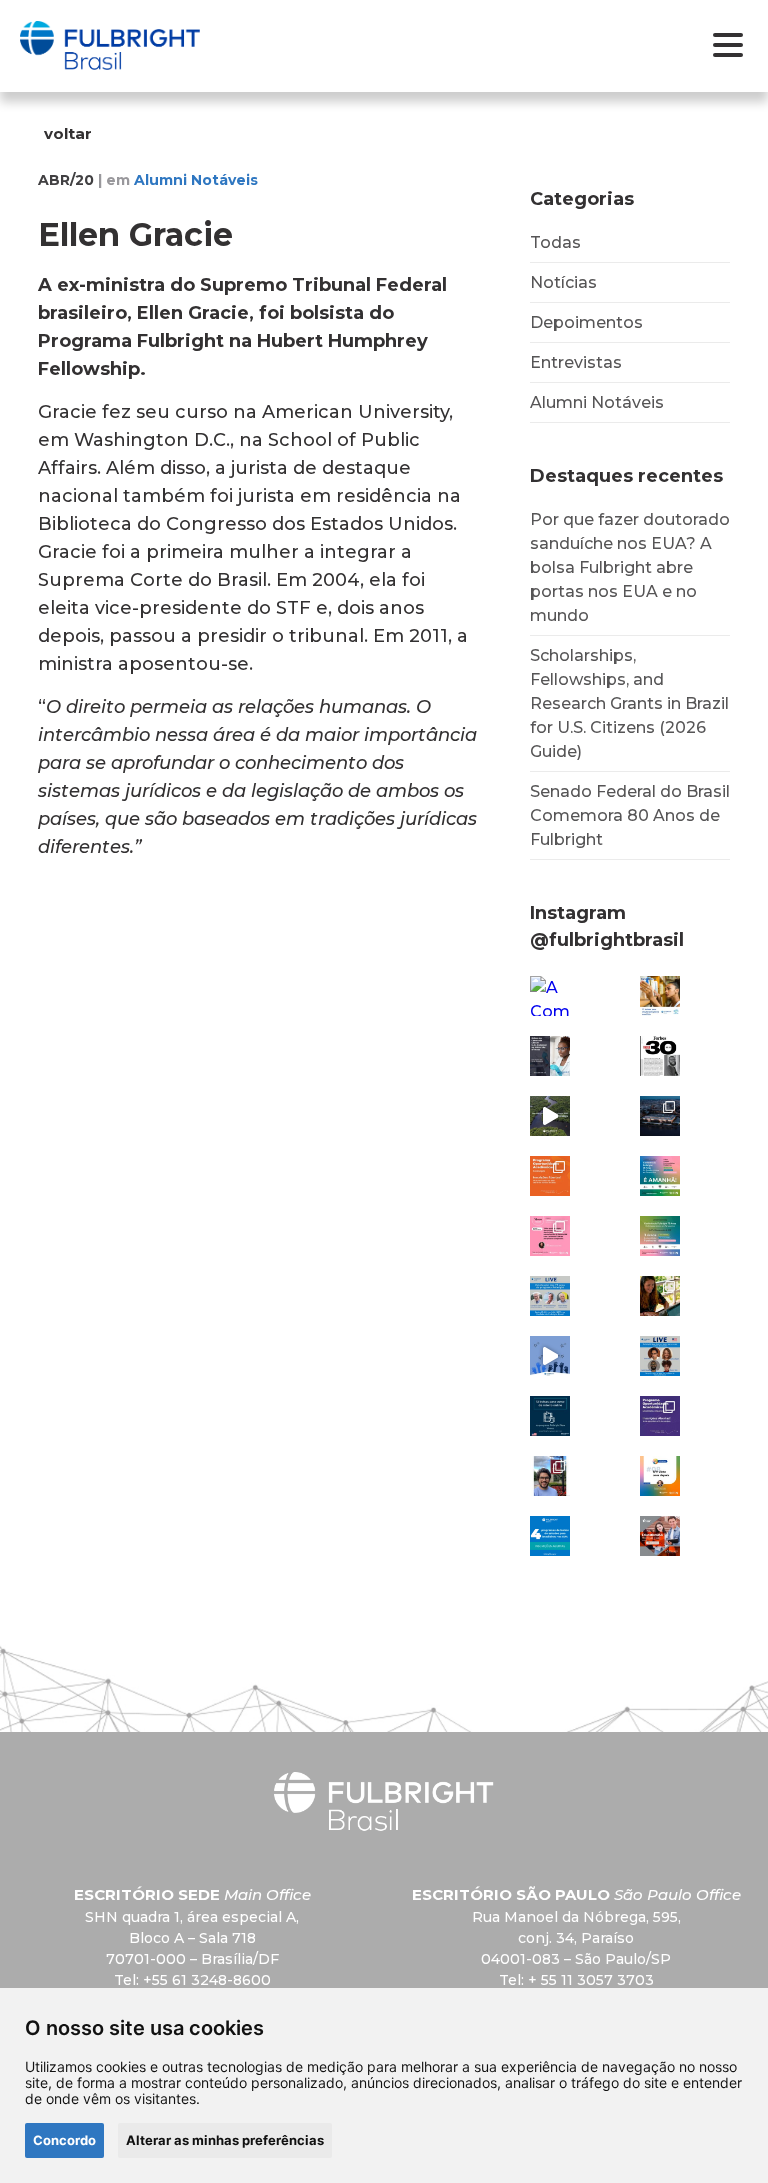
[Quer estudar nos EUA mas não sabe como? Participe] (660, 1536)
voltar (68, 133)
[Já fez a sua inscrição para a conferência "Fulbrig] (660, 1176)
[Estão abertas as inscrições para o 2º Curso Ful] (550, 1416)
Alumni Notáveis (597, 402)
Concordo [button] (64, 2140)
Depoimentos (586, 322)
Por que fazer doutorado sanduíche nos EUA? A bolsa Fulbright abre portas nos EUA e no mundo (630, 567)
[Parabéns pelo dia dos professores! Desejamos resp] (550, 1356)
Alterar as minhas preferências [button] (225, 2140)
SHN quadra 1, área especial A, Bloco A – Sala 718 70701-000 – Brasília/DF (192, 1938)
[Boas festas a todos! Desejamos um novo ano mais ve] (550, 1116)
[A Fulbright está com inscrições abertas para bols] (550, 1536)
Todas (555, 242)
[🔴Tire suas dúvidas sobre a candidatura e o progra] (660, 1356)
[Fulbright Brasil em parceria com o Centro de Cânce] (550, 1056)
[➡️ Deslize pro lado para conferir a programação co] (550, 1236)
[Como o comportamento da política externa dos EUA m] (660, 1476)
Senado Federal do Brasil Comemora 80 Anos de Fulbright (630, 815)
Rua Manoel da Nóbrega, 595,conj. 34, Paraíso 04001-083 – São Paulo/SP (576, 1938)
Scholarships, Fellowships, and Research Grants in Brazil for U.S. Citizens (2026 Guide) (629, 703)
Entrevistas (576, 362)
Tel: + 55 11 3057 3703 (576, 1980)
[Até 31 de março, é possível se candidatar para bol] (660, 996)
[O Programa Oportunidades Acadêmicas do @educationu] (660, 1416)
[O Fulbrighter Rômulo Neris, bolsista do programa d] (660, 1056)
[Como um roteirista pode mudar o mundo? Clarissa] (660, 1296)
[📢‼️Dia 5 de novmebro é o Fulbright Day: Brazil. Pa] (550, 1296)
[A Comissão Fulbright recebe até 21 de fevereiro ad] (550, 996)
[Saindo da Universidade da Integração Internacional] (550, 1476)
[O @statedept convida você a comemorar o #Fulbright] (660, 1116)
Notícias (563, 282)
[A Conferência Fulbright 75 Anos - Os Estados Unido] (660, 1236)
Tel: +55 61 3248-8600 (192, 1980)
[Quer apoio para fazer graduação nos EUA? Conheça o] (550, 1176)
